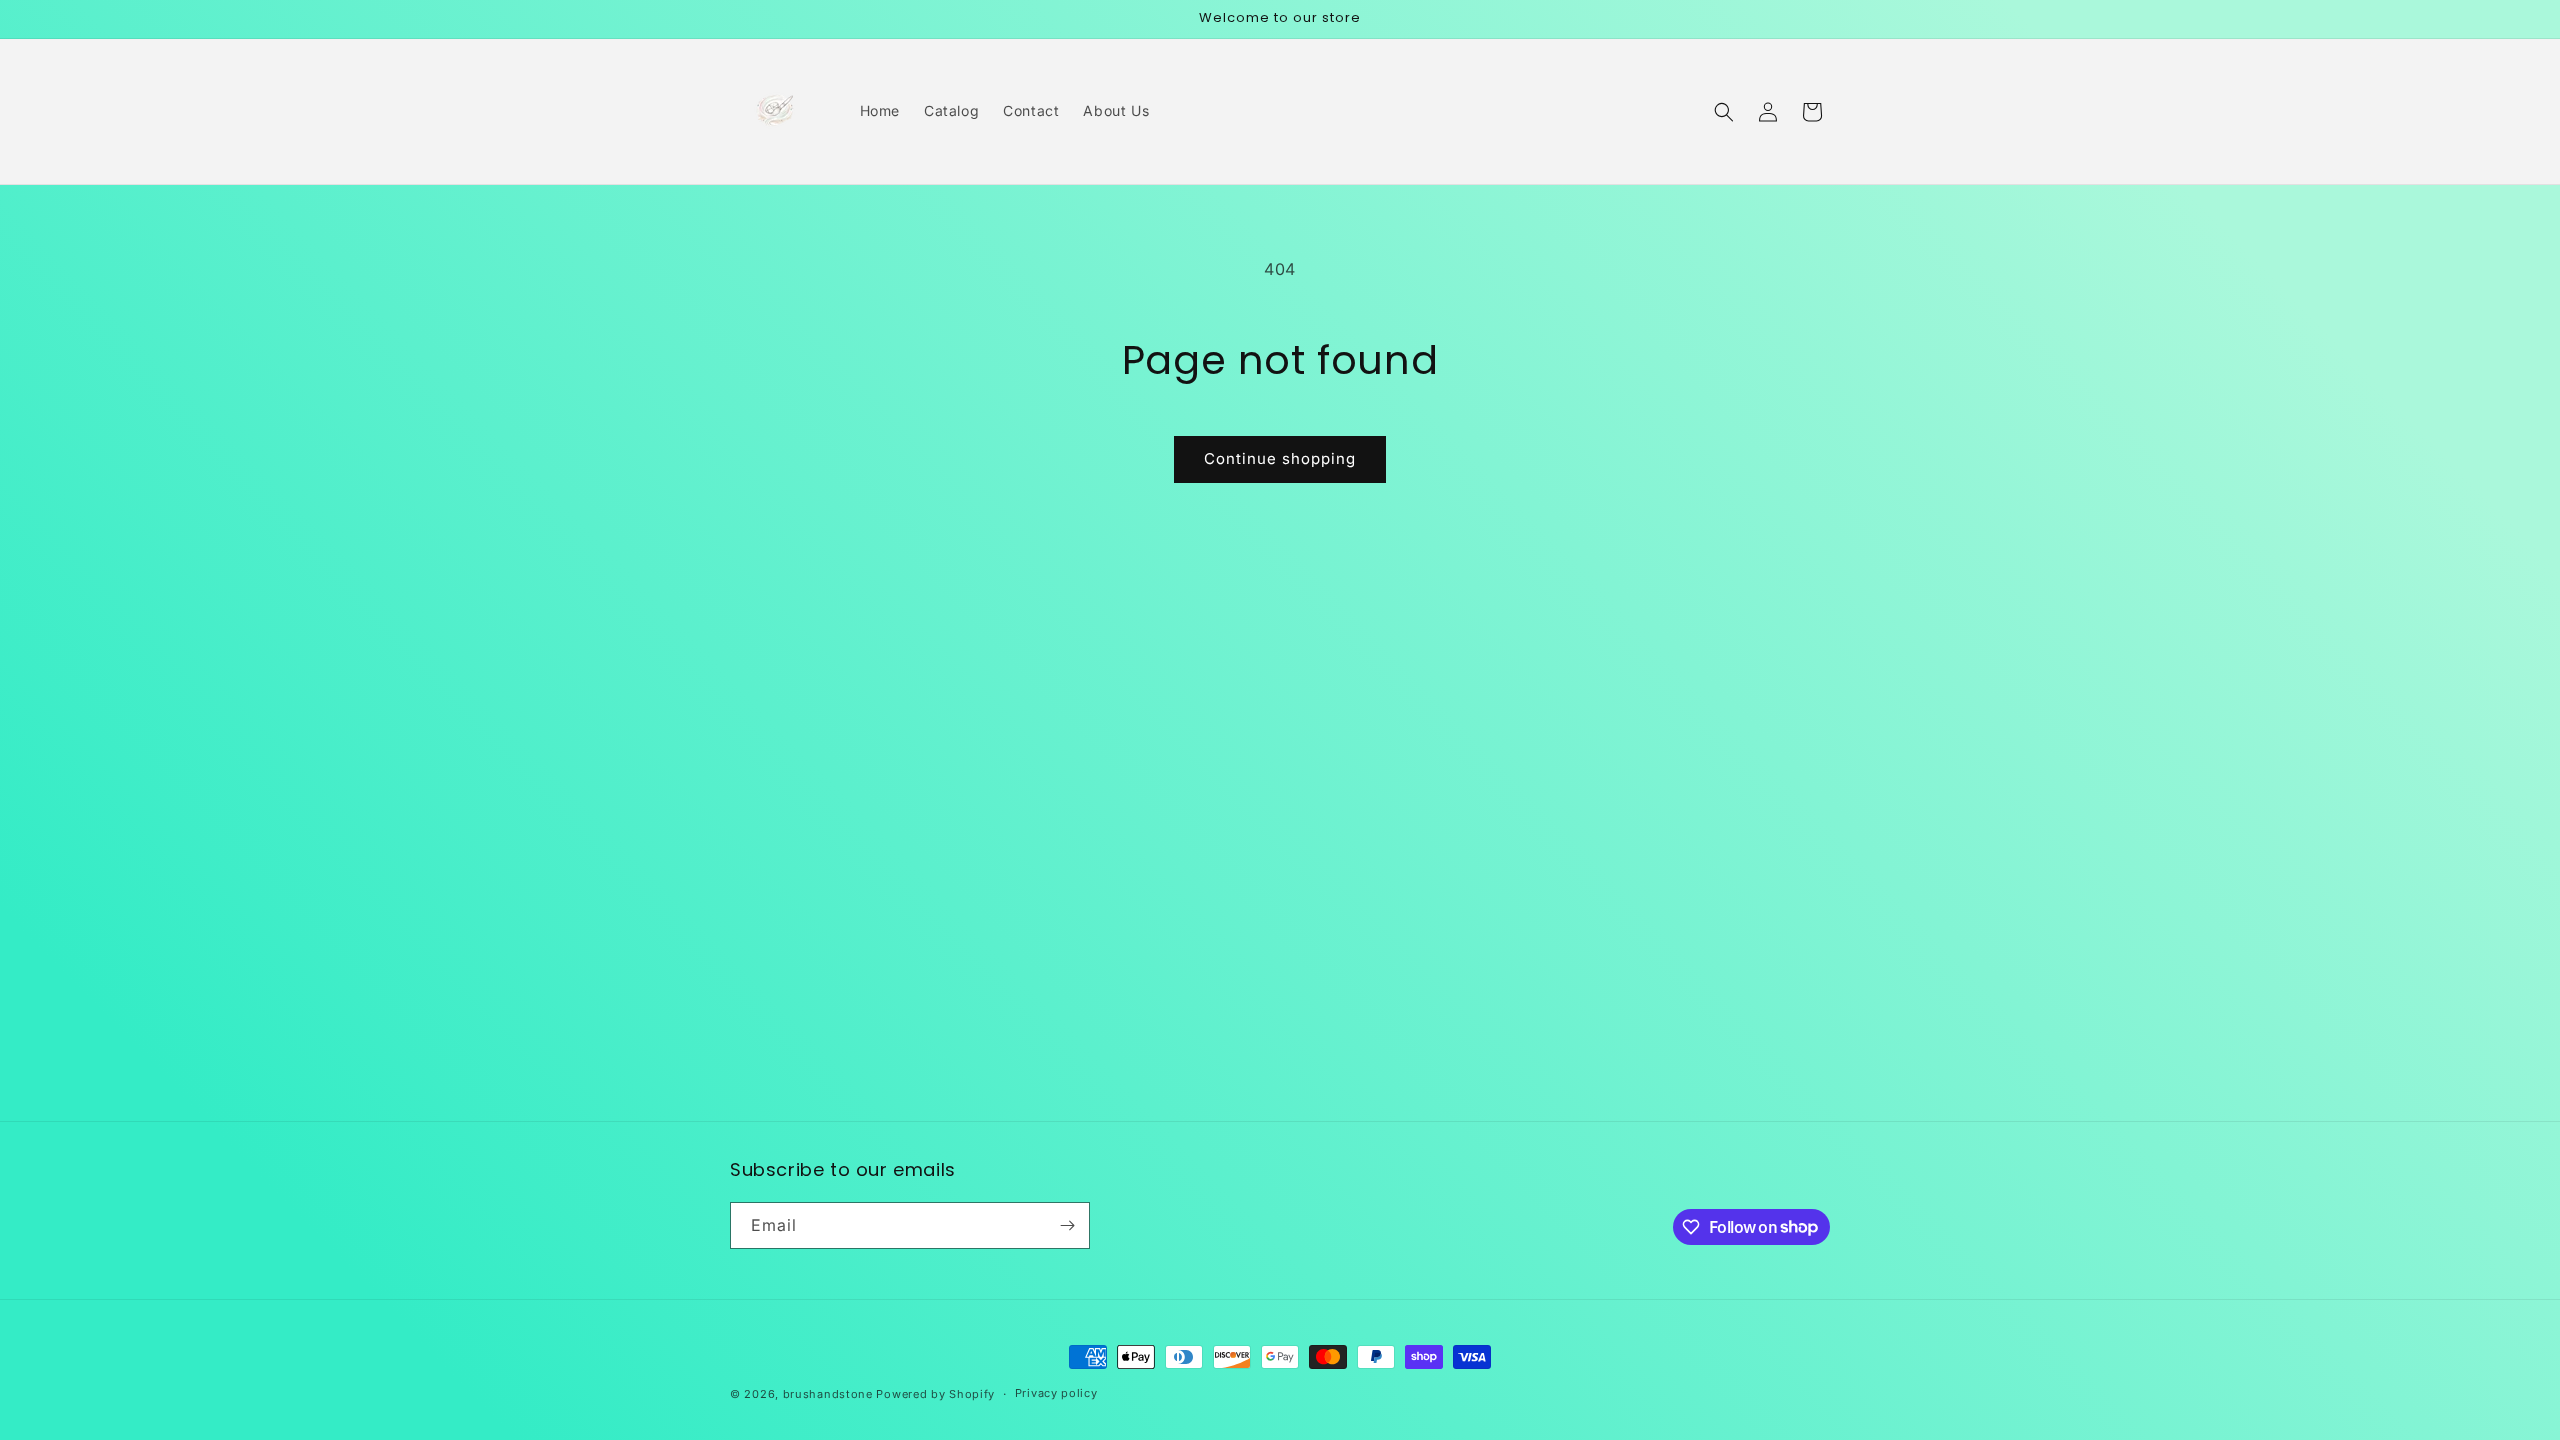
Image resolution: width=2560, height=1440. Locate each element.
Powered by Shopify (935, 1394)
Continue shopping (1280, 458)
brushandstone (828, 1394)
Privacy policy (1056, 1393)
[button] (1724, 112)
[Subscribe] (1067, 1225)
